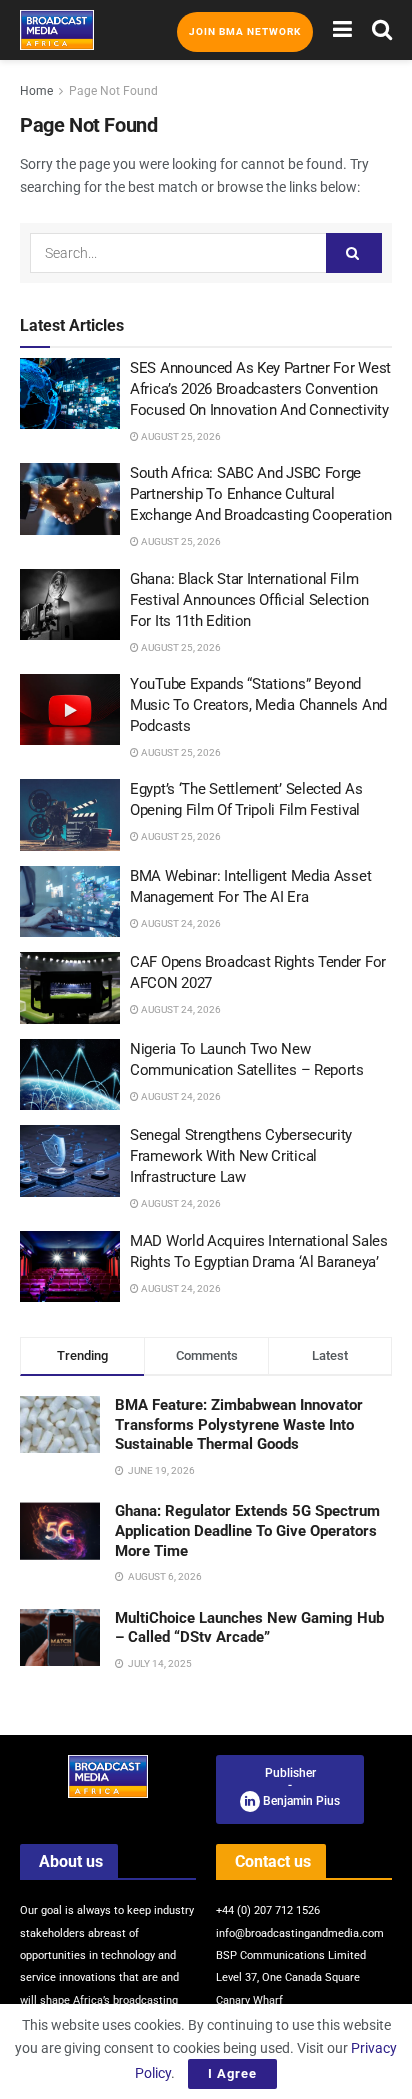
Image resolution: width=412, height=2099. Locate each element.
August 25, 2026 (180, 436)
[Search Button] (382, 30)
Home (36, 91)
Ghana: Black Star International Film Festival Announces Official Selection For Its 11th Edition (249, 600)
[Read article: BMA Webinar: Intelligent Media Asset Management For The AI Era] (70, 902)
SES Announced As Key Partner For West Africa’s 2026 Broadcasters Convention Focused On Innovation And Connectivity (260, 389)
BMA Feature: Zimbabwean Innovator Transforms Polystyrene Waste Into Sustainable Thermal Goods (239, 1424)
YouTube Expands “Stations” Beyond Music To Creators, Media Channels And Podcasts (258, 705)
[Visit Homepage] (57, 30)
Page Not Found (113, 91)
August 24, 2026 (180, 923)
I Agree (232, 2073)
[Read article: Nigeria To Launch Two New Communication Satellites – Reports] (70, 1075)
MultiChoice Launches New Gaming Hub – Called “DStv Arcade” (249, 1628)
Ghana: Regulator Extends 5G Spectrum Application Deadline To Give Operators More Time (247, 1530)
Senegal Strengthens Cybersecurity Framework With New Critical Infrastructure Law (241, 1156)
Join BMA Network (245, 31)
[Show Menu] (342, 30)
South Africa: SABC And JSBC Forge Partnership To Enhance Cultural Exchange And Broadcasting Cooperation (261, 494)
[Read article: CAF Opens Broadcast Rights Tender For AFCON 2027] (70, 988)
